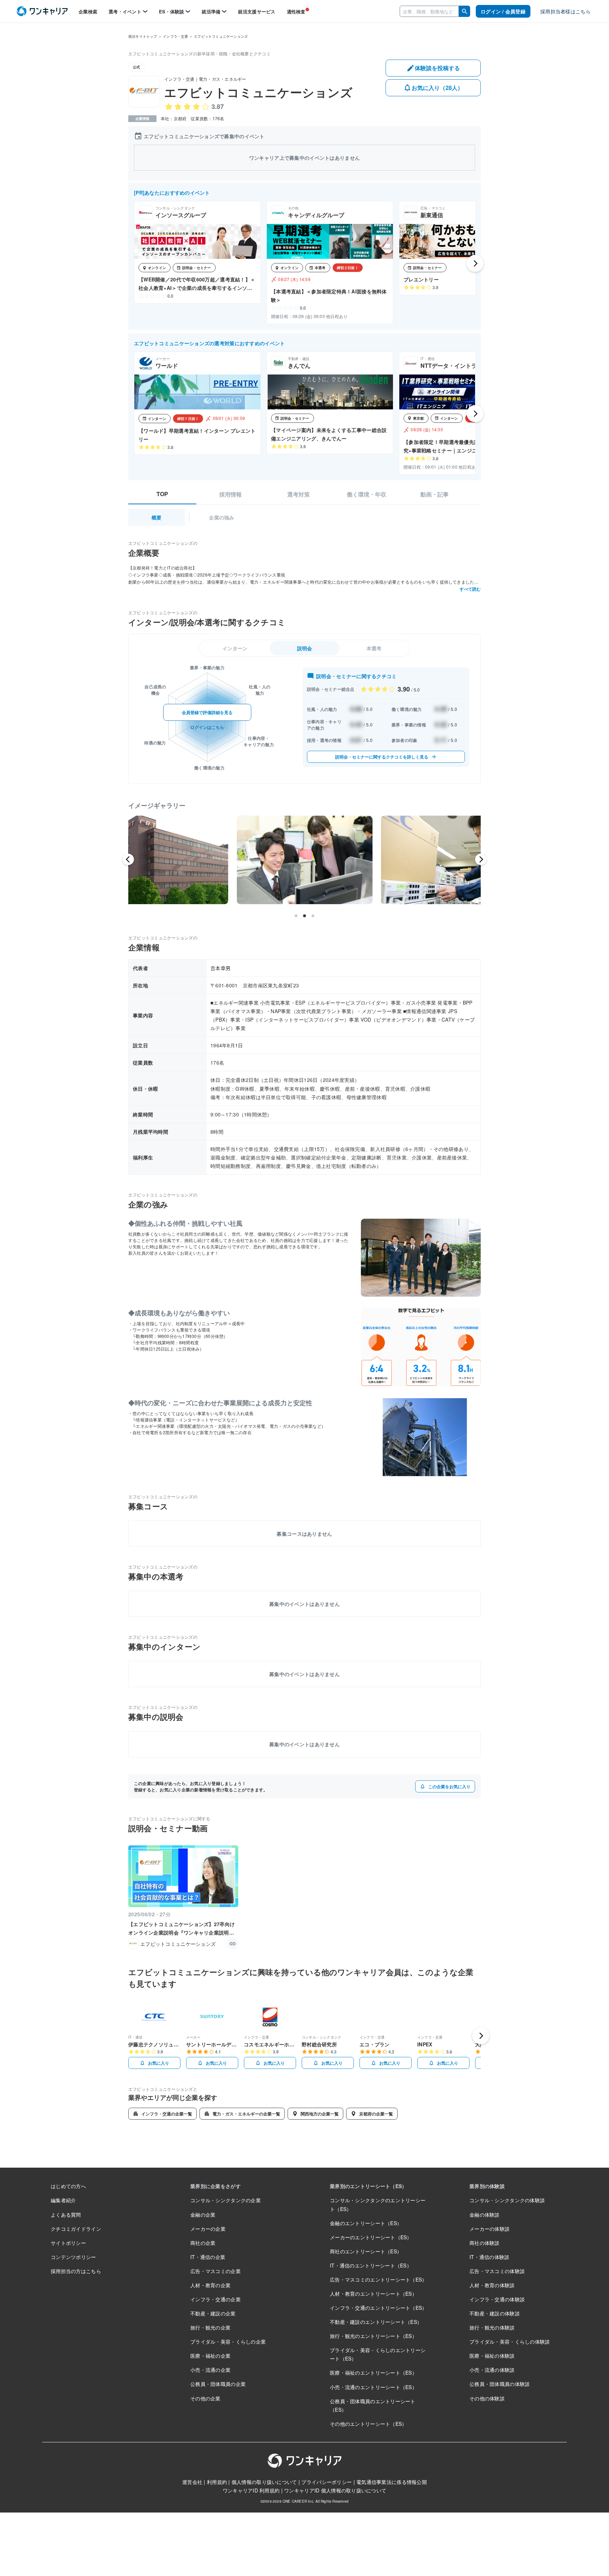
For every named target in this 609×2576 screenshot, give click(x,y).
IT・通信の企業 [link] (208, 2257)
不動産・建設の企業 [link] (213, 2313)
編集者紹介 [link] (63, 2200)
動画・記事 (435, 494)
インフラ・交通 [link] (175, 36)
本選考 (374, 648)
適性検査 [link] (296, 11)
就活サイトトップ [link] (143, 36)
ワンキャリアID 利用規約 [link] (251, 2490)
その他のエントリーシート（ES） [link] (368, 2424)
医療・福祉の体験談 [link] (492, 2356)
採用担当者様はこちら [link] (565, 11)
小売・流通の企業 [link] (210, 2370)
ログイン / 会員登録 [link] (503, 11)
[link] (42, 11)
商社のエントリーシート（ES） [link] (366, 2251)
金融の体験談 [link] (485, 2215)
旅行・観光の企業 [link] (210, 2327)
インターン (235, 648)
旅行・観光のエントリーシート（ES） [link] (373, 2336)
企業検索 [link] (88, 11)
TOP (162, 494)
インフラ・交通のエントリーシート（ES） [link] (379, 2308)
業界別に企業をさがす (216, 2186)
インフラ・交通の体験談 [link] (497, 2299)
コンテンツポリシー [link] (73, 2257)
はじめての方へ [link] (68, 2186)
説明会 (305, 648)
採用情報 (230, 494)
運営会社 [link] (192, 2482)
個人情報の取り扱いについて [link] (264, 2482)
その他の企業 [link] (205, 2398)
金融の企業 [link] (203, 2215)
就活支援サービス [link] (257, 11)
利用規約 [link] (217, 2482)
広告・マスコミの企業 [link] (216, 2271)
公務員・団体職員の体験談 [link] (500, 2384)
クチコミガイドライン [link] (76, 2229)
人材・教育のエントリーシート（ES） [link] (373, 2294)
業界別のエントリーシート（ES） (368, 2186)
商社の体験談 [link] (485, 2243)
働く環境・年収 (367, 494)
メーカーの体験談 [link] (490, 2229)
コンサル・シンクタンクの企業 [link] (226, 2200)
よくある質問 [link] (66, 2215)
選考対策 (299, 494)
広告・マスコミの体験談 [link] (497, 2271)
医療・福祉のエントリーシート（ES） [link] (373, 2373)
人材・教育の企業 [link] (210, 2285)
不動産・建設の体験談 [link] (495, 2313)
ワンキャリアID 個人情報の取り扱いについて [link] (335, 2490)
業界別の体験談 (487, 2186)
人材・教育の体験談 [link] (492, 2285)
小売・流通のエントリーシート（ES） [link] (373, 2387)
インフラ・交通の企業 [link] (216, 2299)
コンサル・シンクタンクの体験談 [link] (507, 2200)
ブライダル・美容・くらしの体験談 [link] (510, 2341)
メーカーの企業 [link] (208, 2229)
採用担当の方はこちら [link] (76, 2271)
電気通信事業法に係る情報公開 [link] (392, 2482)
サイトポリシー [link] (68, 2243)
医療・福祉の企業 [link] (210, 2356)
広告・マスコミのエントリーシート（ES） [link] (379, 2279)
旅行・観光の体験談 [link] (492, 2327)
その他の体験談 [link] (487, 2398)
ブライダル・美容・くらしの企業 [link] (228, 2341)
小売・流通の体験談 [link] (492, 2370)
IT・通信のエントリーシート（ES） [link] (371, 2265)
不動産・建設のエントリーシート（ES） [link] (376, 2322)
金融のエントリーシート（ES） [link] (366, 2223)
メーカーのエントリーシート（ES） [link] (371, 2237)
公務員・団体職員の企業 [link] (218, 2384)
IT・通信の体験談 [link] (490, 2257)
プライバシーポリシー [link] (327, 2482)
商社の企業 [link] (203, 2243)
